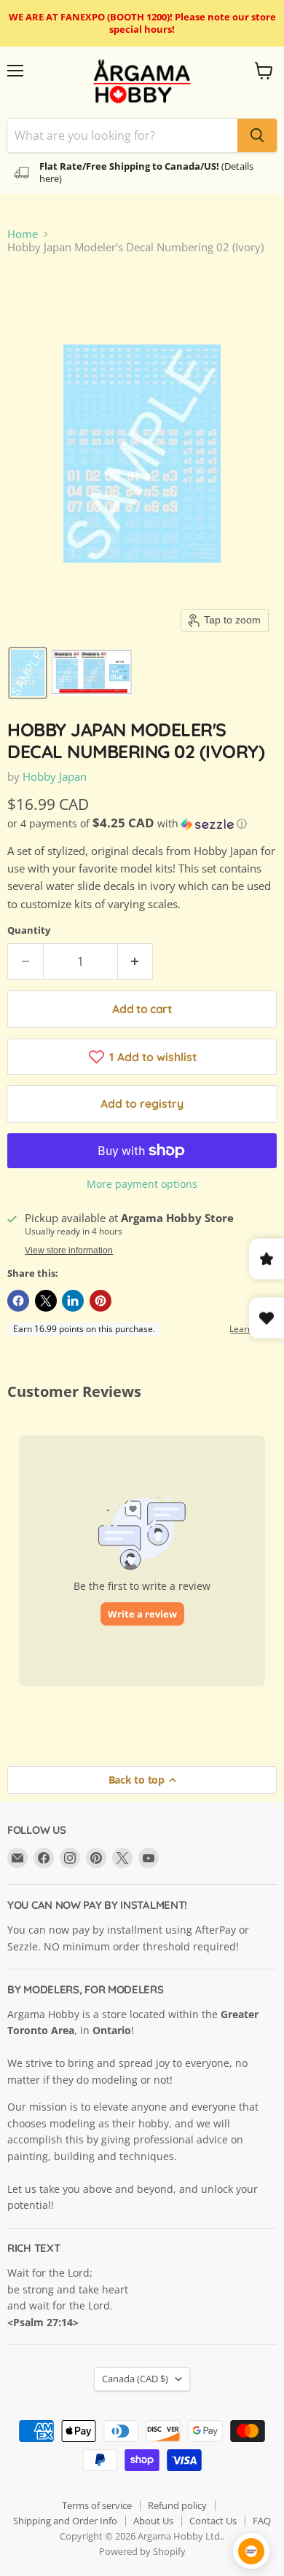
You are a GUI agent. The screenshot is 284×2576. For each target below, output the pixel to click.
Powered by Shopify (142, 2551)
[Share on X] (46, 1301)
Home (23, 234)
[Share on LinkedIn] (73, 1301)
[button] (28, 673)
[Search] (257, 135)
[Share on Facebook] (18, 1301)
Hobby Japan (55, 776)
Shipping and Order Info (65, 2521)
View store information (69, 1250)
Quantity (29, 930)
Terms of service (97, 2505)
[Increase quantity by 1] (136, 961)
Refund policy (177, 2505)
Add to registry (142, 1103)
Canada (135, 2379)
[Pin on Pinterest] (100, 1301)
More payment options (142, 1184)
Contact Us (213, 2521)
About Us (153, 2521)
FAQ (262, 2521)
